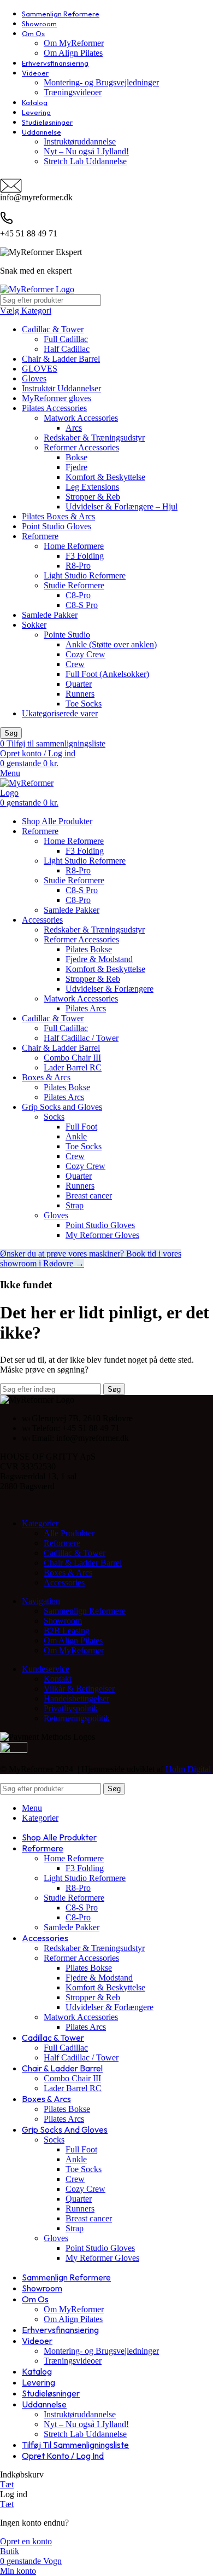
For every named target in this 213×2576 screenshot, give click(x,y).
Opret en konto (26, 2541)
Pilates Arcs (86, 1008)
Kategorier (40, 1523)
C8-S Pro (82, 605)
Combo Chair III (72, 1058)
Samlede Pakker (50, 615)
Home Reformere (74, 546)
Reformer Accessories (81, 447)
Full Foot (81, 1127)
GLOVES (40, 369)
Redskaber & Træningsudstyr (94, 438)
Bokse (76, 457)
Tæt (7, 2484)
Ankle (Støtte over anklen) (111, 644)
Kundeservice (46, 1669)
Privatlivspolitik (71, 1708)
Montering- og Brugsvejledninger (101, 82)
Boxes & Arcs (68, 1573)
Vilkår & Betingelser (79, 1689)
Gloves (34, 378)
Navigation (41, 1601)
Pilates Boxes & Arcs (58, 516)
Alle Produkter (69, 1533)
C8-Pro (78, 595)
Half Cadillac (67, 349)
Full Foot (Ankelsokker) (107, 674)
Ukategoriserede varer (60, 713)
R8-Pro (78, 566)
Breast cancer (89, 1196)
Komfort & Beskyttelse (105, 477)
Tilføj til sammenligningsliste (75, 2445)
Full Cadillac (66, 339)
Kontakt (58, 1679)
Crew (75, 664)
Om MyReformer (74, 43)
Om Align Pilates (73, 53)
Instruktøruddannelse (80, 141)
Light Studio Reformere (85, 575)
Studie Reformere (74, 585)
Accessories (64, 1582)
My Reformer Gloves (102, 1235)
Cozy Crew (85, 654)
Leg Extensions (92, 487)
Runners (80, 694)
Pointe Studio (67, 635)
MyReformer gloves (57, 398)
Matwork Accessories (81, 418)
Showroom (63, 1621)
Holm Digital (188, 1769)
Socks (54, 1117)
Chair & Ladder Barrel (61, 359)
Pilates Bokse (89, 949)
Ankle (76, 1136)
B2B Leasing (67, 1631)
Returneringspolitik (77, 1718)
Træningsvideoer (73, 92)
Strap (75, 1205)
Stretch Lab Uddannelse (85, 161)
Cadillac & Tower (53, 329)
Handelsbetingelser (76, 1698)
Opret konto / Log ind (63, 2456)
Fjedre (76, 467)
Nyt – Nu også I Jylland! (86, 151)
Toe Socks (84, 704)
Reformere (40, 536)
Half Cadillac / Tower (81, 1038)
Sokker (34, 625)
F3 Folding (85, 556)
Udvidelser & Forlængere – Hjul (122, 506)
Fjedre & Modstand (99, 959)
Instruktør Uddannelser (61, 388)
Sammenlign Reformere (85, 1611)
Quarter (79, 684)
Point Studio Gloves (57, 526)
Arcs (74, 428)
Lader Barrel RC (73, 1067)
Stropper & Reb (93, 497)
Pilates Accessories (54, 408)
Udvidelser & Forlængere (110, 989)
